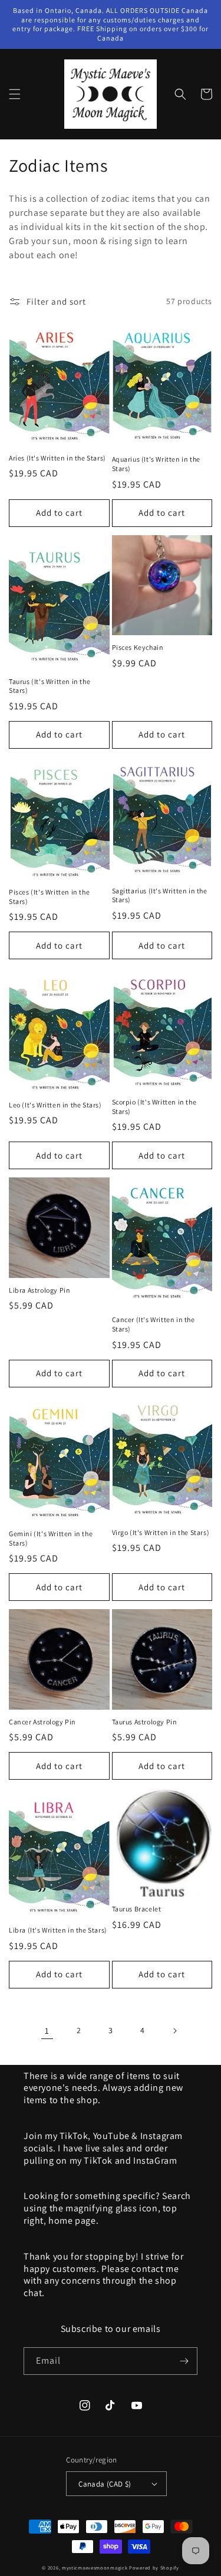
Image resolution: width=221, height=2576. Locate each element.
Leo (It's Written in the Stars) (55, 1105)
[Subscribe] (184, 2361)
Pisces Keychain (138, 647)
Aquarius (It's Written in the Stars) (156, 464)
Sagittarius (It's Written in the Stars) (160, 895)
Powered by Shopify (154, 2567)
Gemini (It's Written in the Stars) (51, 1538)
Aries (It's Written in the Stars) (57, 458)
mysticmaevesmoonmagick (95, 2567)
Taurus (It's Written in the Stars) (50, 686)
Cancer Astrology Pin (42, 1722)
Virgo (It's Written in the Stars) (161, 1532)
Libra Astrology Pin (39, 1290)
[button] (15, 94)
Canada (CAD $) (105, 2484)
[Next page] (174, 2031)
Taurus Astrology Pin (145, 1722)
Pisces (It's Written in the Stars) (49, 897)
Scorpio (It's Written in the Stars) (154, 1107)
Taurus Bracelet (137, 1909)
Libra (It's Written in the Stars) (58, 1930)
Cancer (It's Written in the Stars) (154, 1324)
